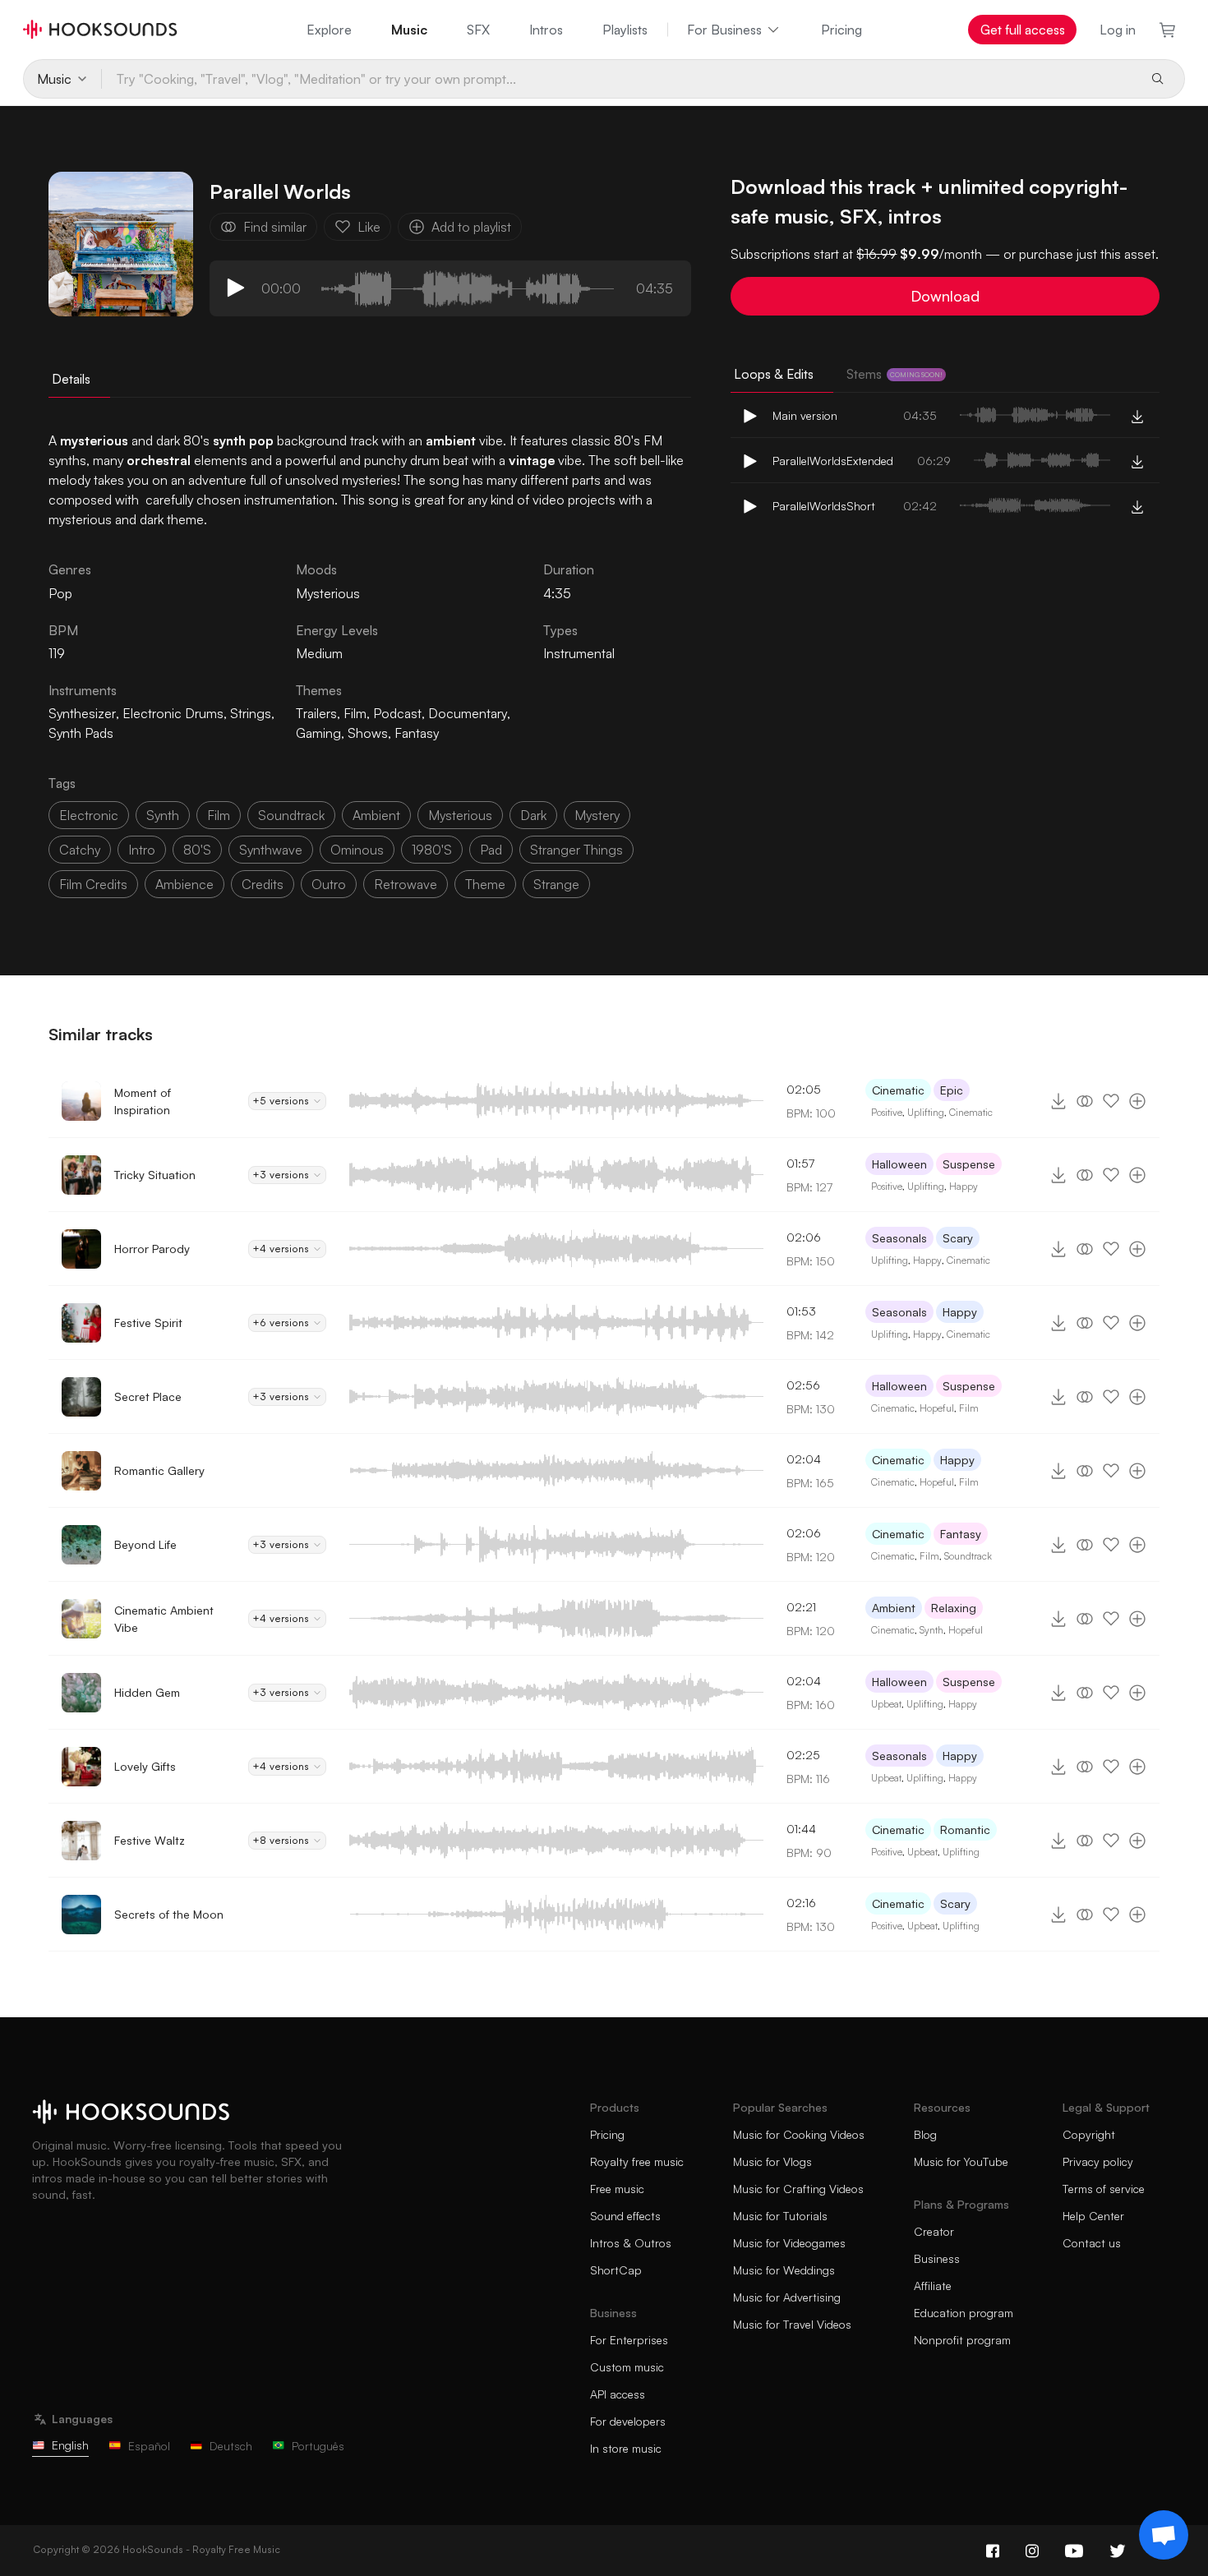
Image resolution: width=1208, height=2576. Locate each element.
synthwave (271, 850)
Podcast (397, 713)
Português (318, 2446)
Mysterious (328, 593)
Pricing (841, 30)
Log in (1118, 30)
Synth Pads (81, 733)
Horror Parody (152, 1249)
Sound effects (625, 2216)
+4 (281, 1249)
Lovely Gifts (145, 1766)
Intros (546, 30)
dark (533, 815)
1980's (432, 850)
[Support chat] (1164, 2535)
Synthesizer (82, 713)
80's (197, 850)
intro (142, 850)
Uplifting (926, 1112)
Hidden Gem (147, 1692)
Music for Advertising (787, 2297)
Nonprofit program (962, 2340)
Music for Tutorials (780, 2216)
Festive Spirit (148, 1323)
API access (618, 2394)
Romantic (965, 1829)
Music (409, 30)
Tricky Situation (155, 1175)
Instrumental (579, 653)
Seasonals (899, 1238)
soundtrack (291, 815)
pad (491, 850)
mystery (597, 815)
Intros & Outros (631, 2243)
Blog (925, 2134)
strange (556, 884)
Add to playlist (471, 227)
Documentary (468, 713)
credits (263, 884)
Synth (931, 1630)
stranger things (576, 850)
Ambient (894, 1608)
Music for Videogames (789, 2243)
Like (369, 227)
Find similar (275, 227)
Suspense (969, 1164)
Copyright (1089, 2134)
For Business (724, 30)
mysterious (460, 815)
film (219, 815)
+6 (281, 1323)
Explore (329, 30)
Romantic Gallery (159, 1470)
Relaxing (954, 1608)
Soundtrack (968, 1556)
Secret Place (148, 1396)
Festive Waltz (150, 1840)
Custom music (627, 2367)
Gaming (318, 733)
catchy (80, 850)
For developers (628, 2421)
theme (485, 884)
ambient (376, 815)
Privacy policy (1098, 2161)
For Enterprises (629, 2340)
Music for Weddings (784, 2270)
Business (937, 2258)
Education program (964, 2313)
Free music (617, 2189)
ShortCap (616, 2270)
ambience (184, 884)
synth (163, 815)
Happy (964, 1186)
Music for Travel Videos (792, 2324)
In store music (626, 2448)
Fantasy (417, 733)
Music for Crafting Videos (798, 2189)
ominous (357, 850)
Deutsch (231, 2446)
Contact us (1092, 2243)
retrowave (406, 884)
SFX (478, 30)
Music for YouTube (961, 2161)
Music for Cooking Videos (799, 2134)
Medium (319, 653)
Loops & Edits (774, 374)
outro (329, 884)
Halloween (899, 1164)
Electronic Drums (173, 713)
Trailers (316, 713)
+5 (281, 1101)
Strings (251, 713)
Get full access (1023, 30)
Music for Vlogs (772, 2161)
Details (71, 379)
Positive (887, 1112)
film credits (93, 884)
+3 (281, 1175)
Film (355, 713)
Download (945, 296)
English (70, 2445)
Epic (952, 1090)
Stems (894, 374)
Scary (958, 1238)
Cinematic (898, 1090)
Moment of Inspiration (143, 1101)
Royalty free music (637, 2161)
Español (149, 2446)
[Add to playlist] (1137, 1101)
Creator (934, 2231)
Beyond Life (145, 1544)
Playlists (625, 30)
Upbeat (886, 1704)
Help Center (1093, 2216)
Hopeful (937, 1408)
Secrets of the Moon (169, 1914)
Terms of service (1104, 2189)
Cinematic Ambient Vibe (164, 1619)
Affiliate (933, 2286)
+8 (281, 1840)
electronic (89, 815)
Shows (368, 733)
